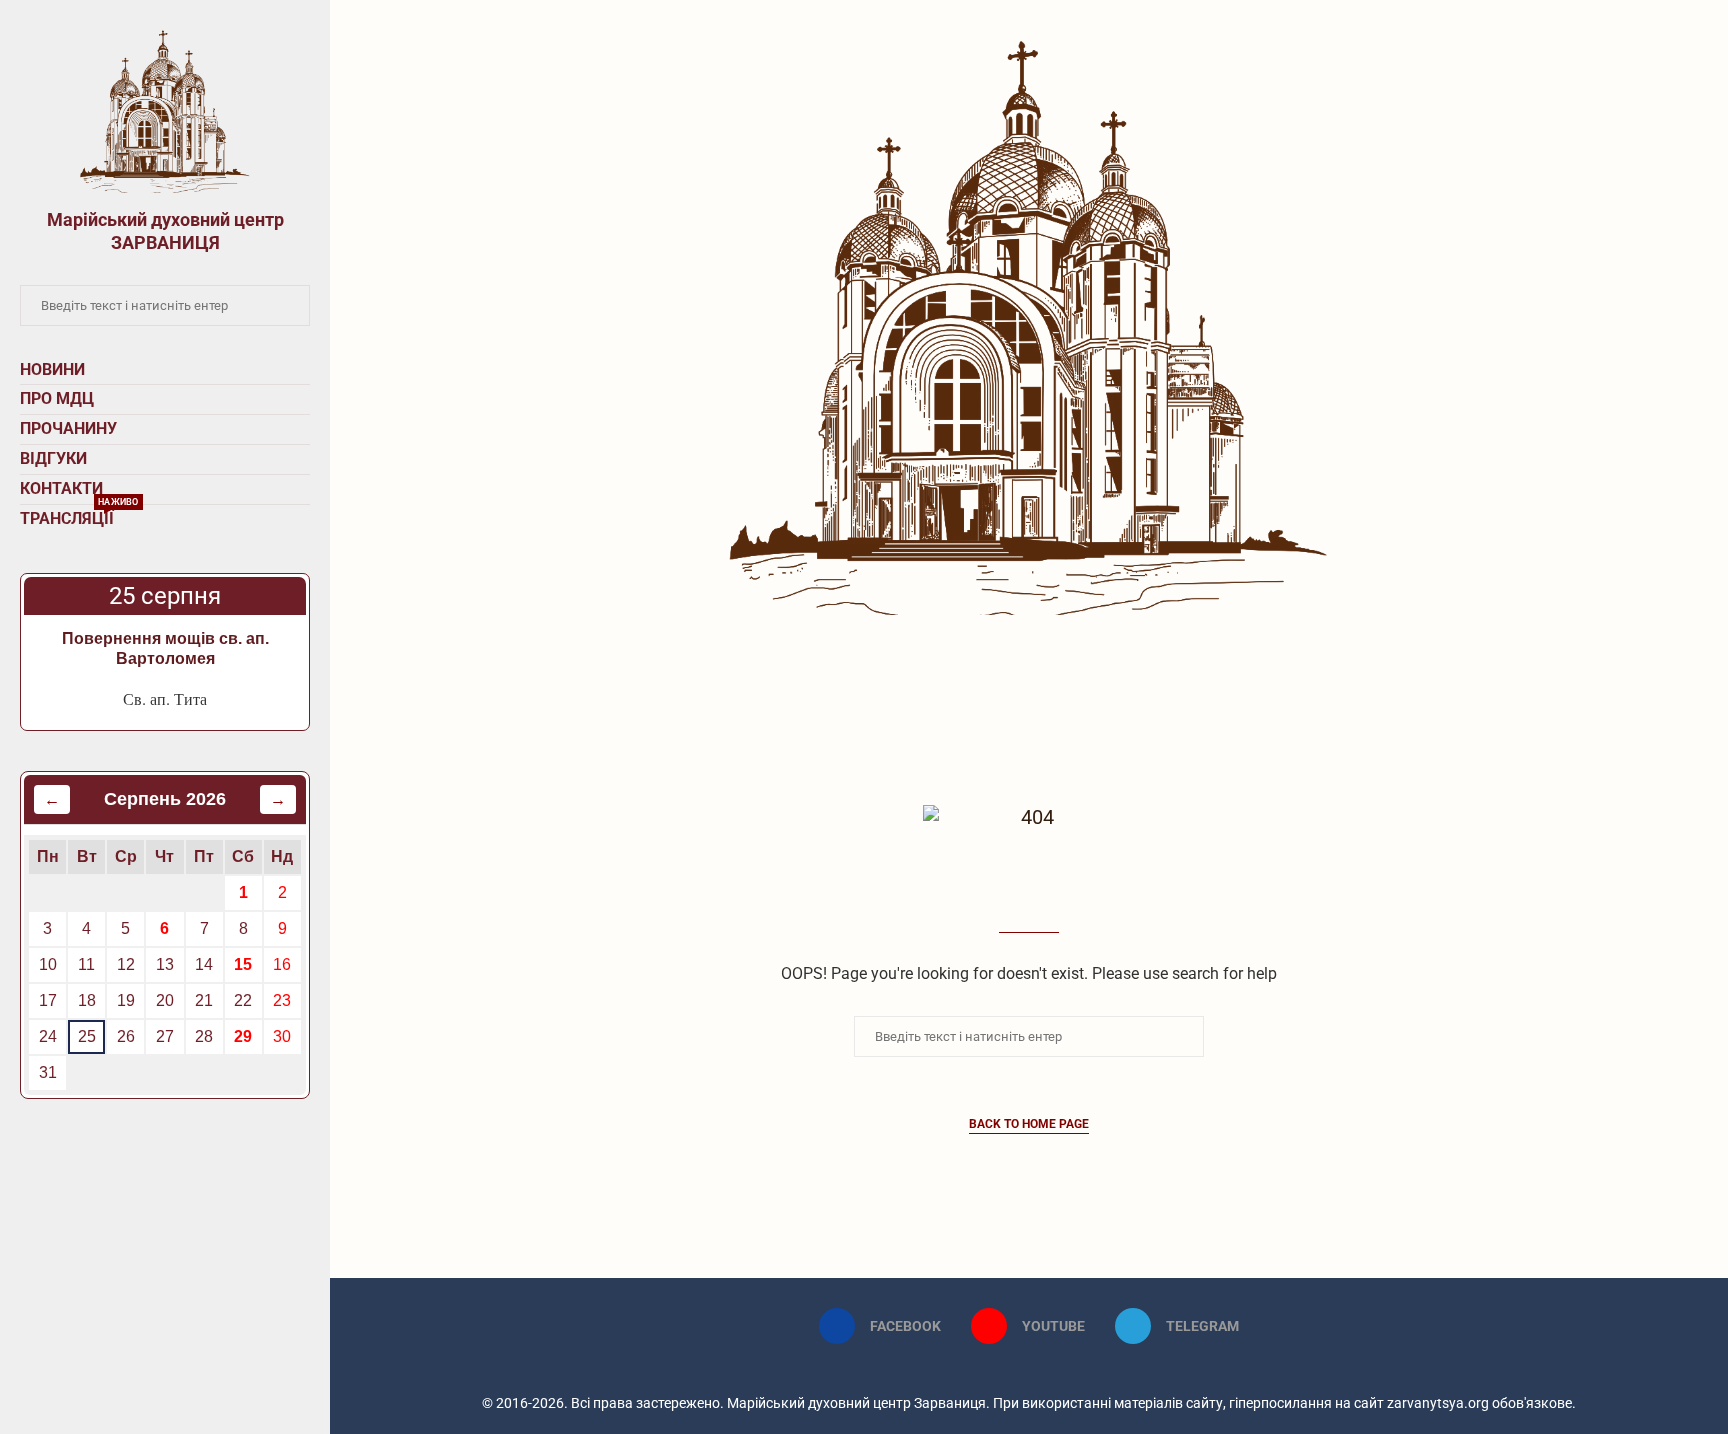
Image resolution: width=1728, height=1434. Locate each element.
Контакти (61, 488)
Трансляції (79, 516)
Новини (52, 369)
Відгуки (53, 458)
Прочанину (68, 428)
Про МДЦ (57, 398)
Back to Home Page (1029, 1124)
